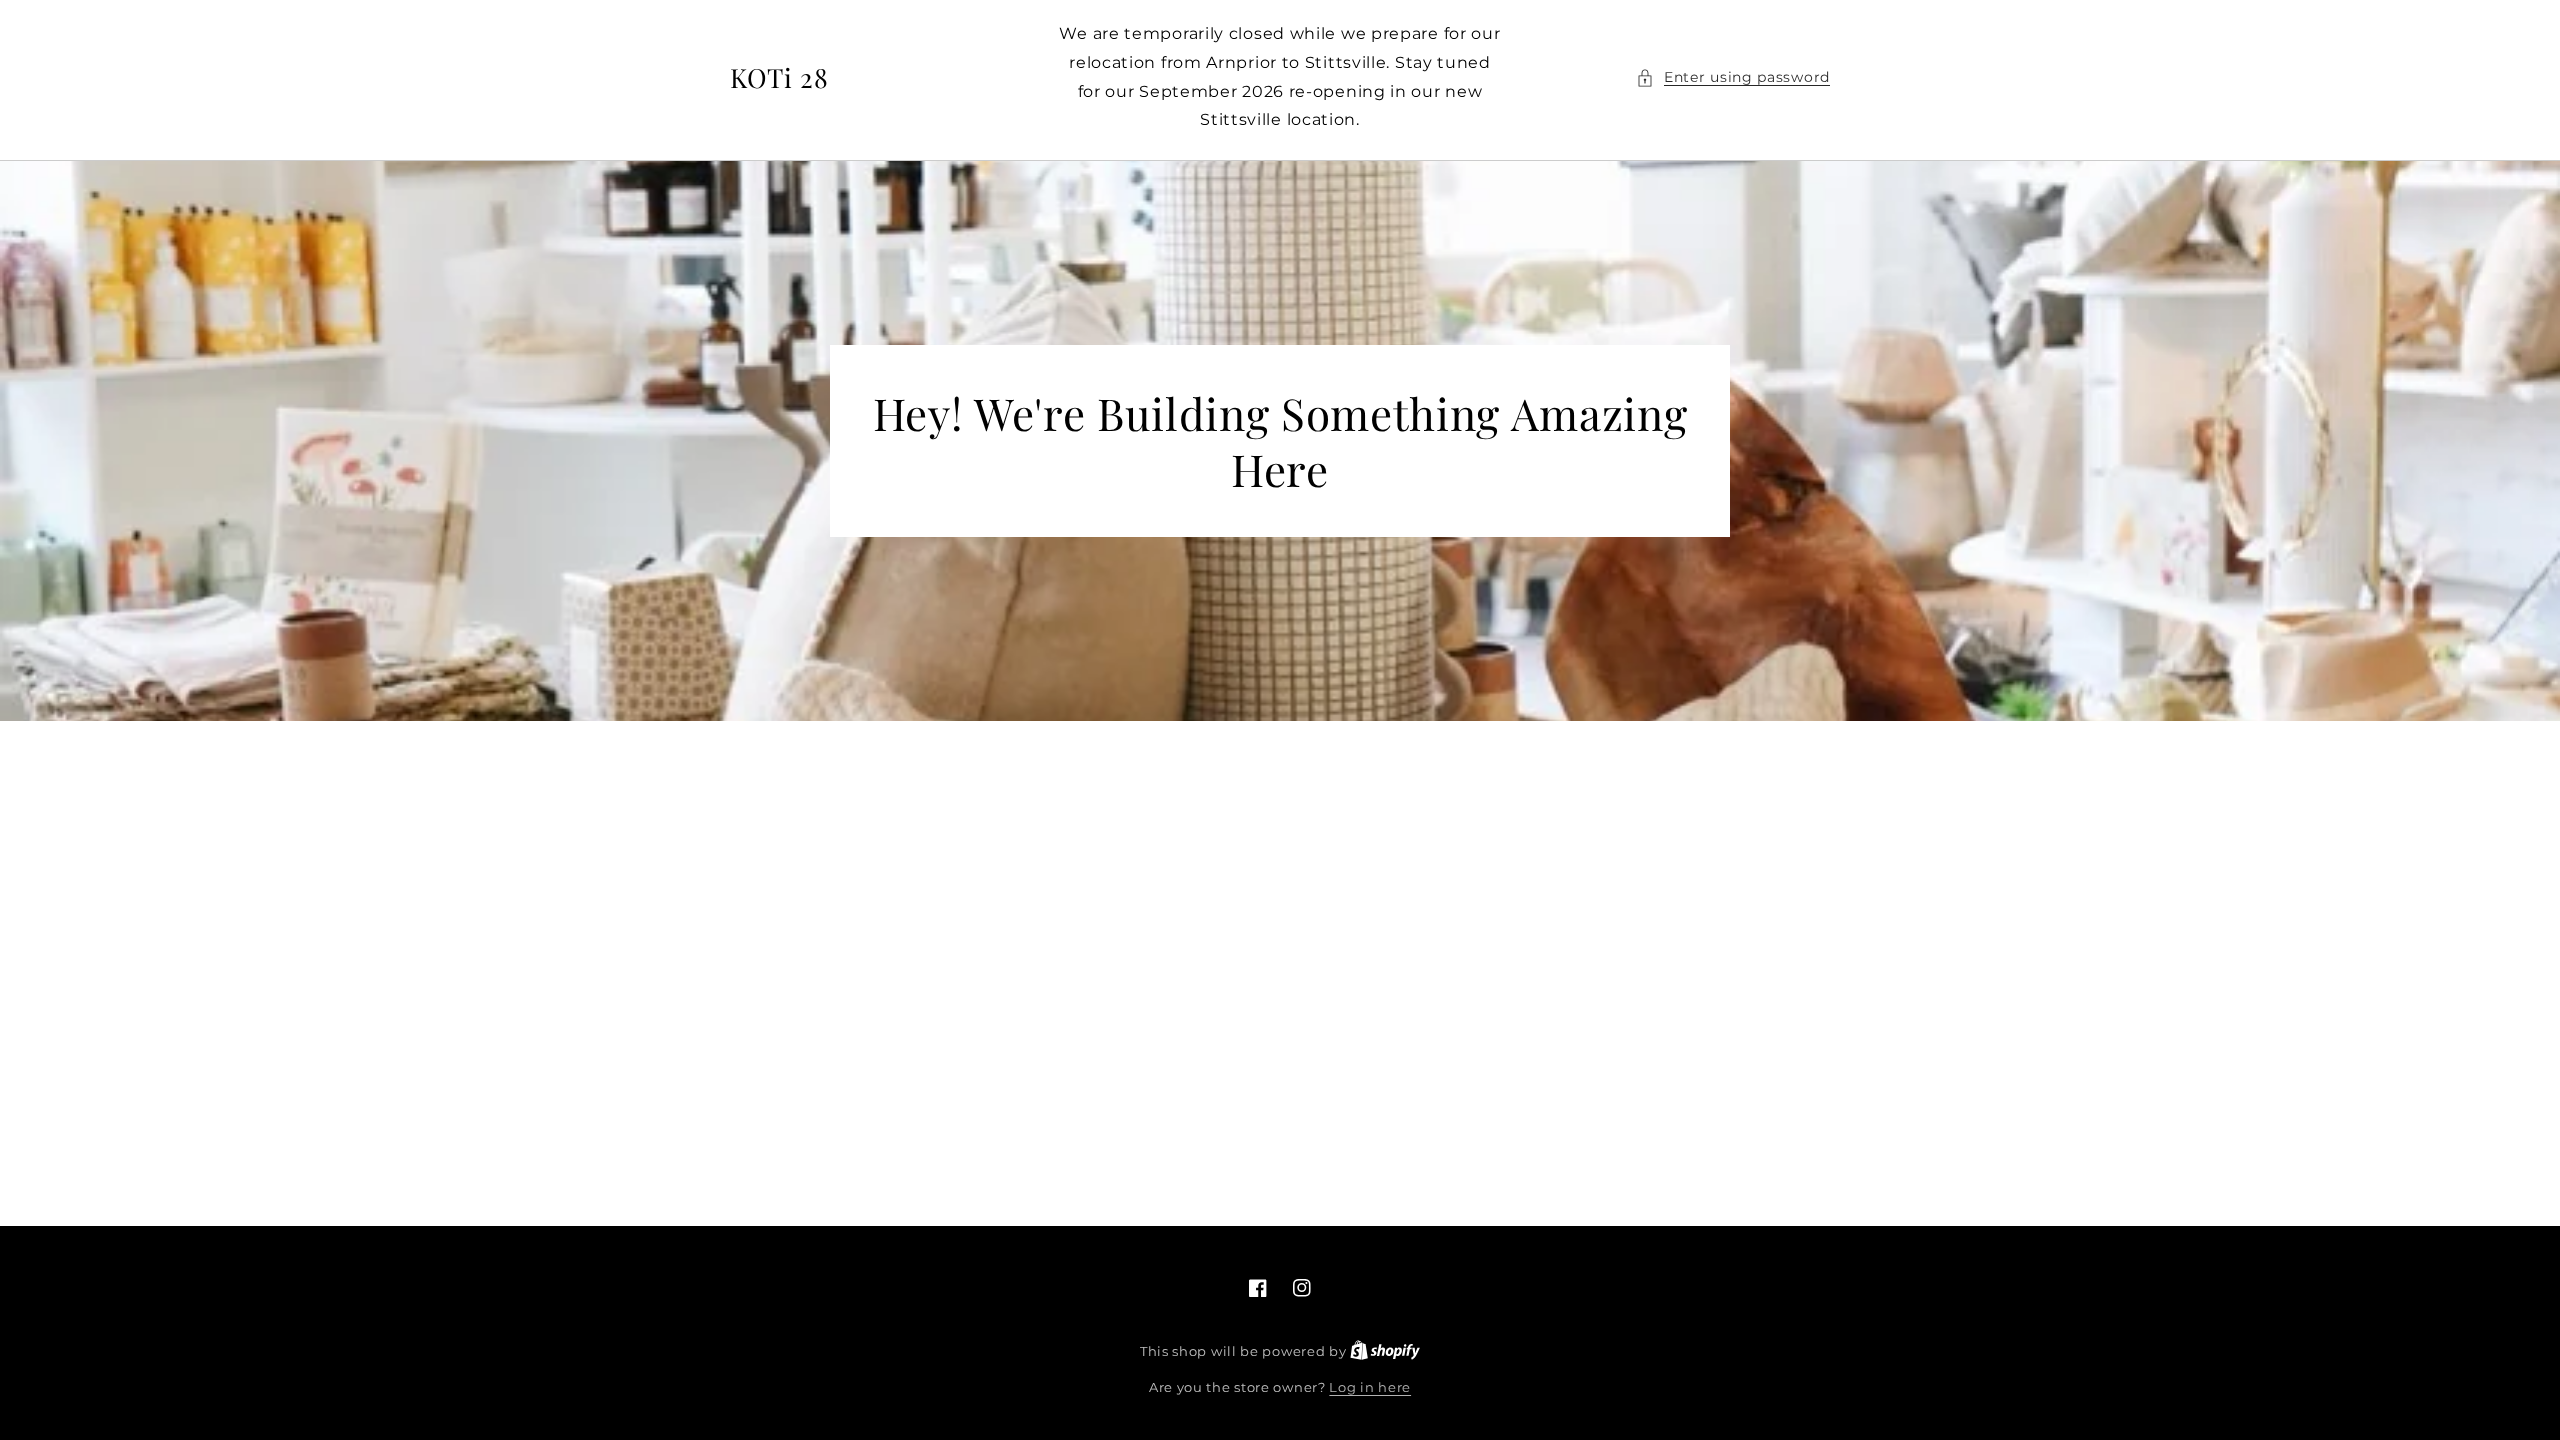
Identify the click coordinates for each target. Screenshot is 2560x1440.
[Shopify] (1385, 1351)
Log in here (1370, 1387)
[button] (1733, 77)
